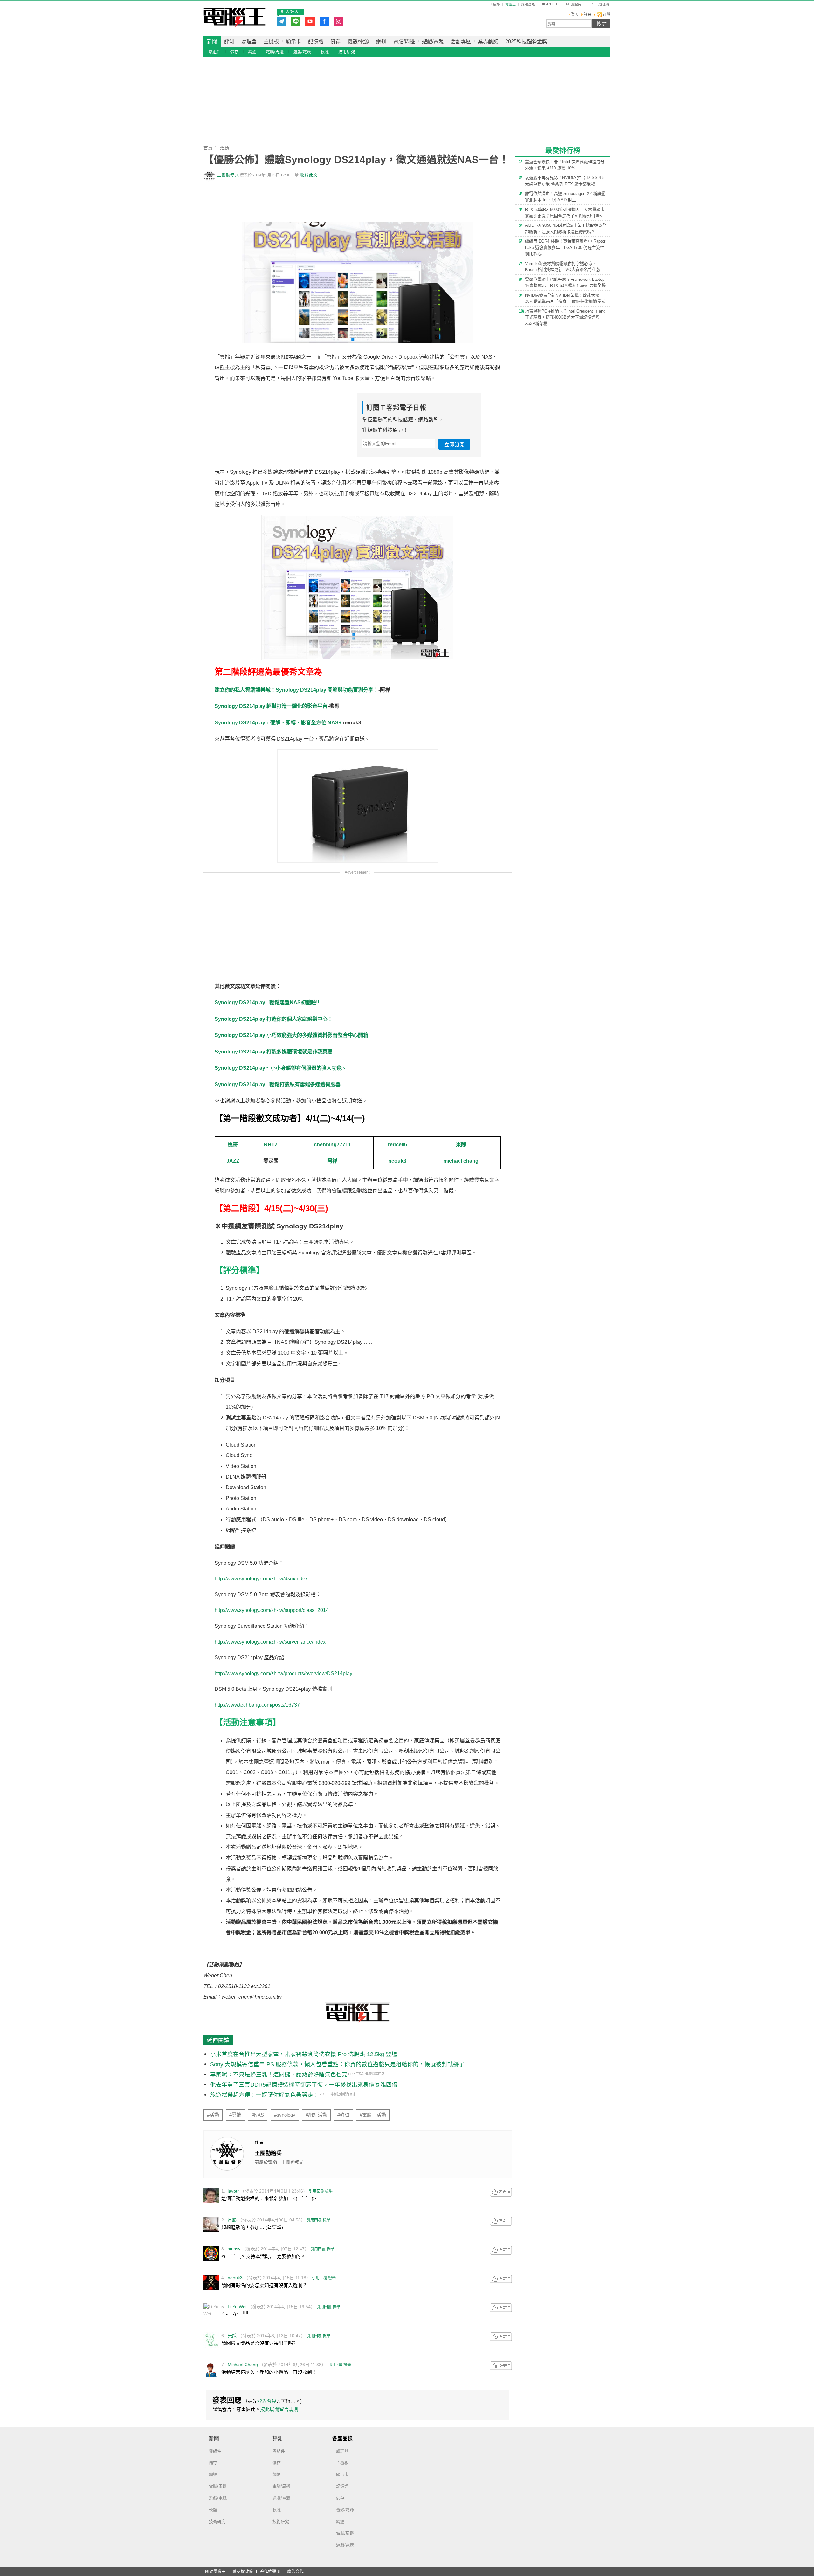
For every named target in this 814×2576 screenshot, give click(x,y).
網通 (381, 41)
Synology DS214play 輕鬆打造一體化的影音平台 (271, 706)
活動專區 (461, 41)
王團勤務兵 (228, 175)
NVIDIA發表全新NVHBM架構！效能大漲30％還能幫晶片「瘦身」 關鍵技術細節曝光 (565, 298)
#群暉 (343, 2115)
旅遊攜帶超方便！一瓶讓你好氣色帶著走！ (265, 2095)
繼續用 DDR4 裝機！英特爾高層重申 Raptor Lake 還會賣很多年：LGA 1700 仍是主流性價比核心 (565, 247)
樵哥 (233, 1145)
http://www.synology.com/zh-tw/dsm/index (261, 1579)
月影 (232, 2220)
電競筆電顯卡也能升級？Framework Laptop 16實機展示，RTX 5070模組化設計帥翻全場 (565, 283)
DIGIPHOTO (551, 4)
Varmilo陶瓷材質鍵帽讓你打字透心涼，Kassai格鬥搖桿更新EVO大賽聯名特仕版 (563, 267)
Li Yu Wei (237, 2307)
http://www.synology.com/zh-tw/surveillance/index (270, 1642)
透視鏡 (604, 4)
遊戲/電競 (433, 41)
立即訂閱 (454, 445)
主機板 (271, 41)
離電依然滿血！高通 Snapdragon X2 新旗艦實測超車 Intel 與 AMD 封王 (565, 197)
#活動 (213, 2115)
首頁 (208, 148)
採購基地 (528, 4)
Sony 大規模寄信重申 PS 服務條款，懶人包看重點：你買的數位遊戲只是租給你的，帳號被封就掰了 (337, 2064)
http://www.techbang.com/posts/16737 (257, 1705)
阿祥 (332, 1161)
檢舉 (329, 2191)
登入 (575, 15)
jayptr (233, 2191)
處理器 (249, 41)
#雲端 (235, 2115)
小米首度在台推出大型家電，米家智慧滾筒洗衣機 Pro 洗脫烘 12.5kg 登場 (304, 2054)
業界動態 (488, 41)
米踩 (461, 1145)
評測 (229, 41)
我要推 (501, 2192)
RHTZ (271, 1145)
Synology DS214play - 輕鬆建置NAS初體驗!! (267, 1002)
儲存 (335, 41)
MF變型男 (574, 4)
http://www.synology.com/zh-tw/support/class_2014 (272, 1610)
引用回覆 (316, 2191)
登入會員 (267, 2401)
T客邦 (495, 4)
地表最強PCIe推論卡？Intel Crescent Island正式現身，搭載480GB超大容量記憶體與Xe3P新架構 (565, 317)
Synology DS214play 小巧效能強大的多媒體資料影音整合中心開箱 (291, 1035)
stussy (234, 2249)
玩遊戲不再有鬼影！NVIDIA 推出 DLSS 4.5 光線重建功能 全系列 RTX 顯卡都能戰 (565, 181)
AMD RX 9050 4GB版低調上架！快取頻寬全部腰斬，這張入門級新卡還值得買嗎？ (566, 228)
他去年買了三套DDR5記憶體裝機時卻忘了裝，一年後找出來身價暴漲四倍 (304, 2085)
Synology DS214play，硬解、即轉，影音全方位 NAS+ (278, 723)
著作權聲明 (270, 2572)
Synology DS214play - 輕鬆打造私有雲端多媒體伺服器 (278, 1084)
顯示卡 (293, 41)
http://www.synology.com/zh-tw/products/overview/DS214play (283, 1673)
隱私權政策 (243, 2572)
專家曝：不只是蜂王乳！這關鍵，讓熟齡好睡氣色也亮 (279, 2075)
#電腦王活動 (373, 2115)
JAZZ (233, 1161)
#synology (285, 2115)
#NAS (258, 2115)
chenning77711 (332, 1145)
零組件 (214, 52)
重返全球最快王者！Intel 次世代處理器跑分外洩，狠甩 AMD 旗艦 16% (565, 165)
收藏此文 (309, 175)
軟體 (325, 52)
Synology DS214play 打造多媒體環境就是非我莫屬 (274, 1052)
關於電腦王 (215, 2572)
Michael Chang (243, 2365)
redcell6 (397, 1145)
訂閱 (606, 15)
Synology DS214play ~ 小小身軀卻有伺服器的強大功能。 (281, 1068)
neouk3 (397, 1161)
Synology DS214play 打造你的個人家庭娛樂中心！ (274, 1019)
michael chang (461, 1161)
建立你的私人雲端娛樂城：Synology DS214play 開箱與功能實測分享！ (297, 690)
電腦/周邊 (404, 41)
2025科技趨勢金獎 (526, 41)
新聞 (212, 41)
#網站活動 (316, 2115)
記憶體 (316, 41)
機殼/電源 (358, 41)
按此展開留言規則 (279, 2409)
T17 (590, 4)
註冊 (588, 15)
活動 (224, 148)
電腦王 (235, 17)
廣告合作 (295, 2572)
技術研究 (347, 52)
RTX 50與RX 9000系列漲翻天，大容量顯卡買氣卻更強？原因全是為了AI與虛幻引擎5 (565, 213)
